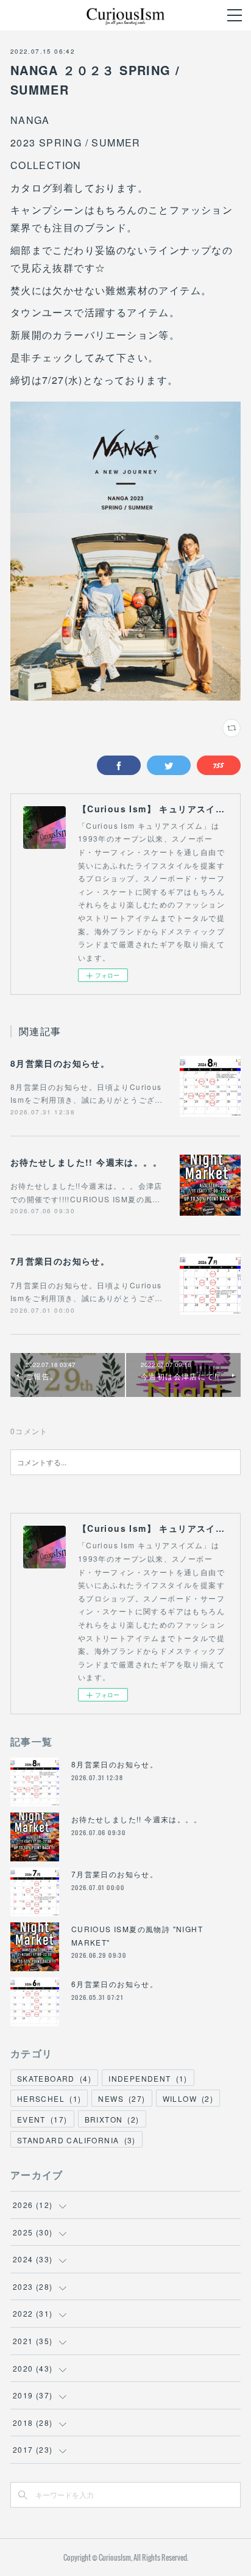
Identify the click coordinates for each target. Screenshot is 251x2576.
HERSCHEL (49, 2098)
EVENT (42, 2119)
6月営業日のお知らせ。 (115, 1984)
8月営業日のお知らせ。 (60, 1063)
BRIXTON (112, 2119)
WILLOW (188, 2098)
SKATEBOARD (54, 2078)
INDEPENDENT (148, 2078)
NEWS (122, 2098)
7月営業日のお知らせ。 (60, 1261)
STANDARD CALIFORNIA (76, 2140)
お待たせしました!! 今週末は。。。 (86, 1162)
